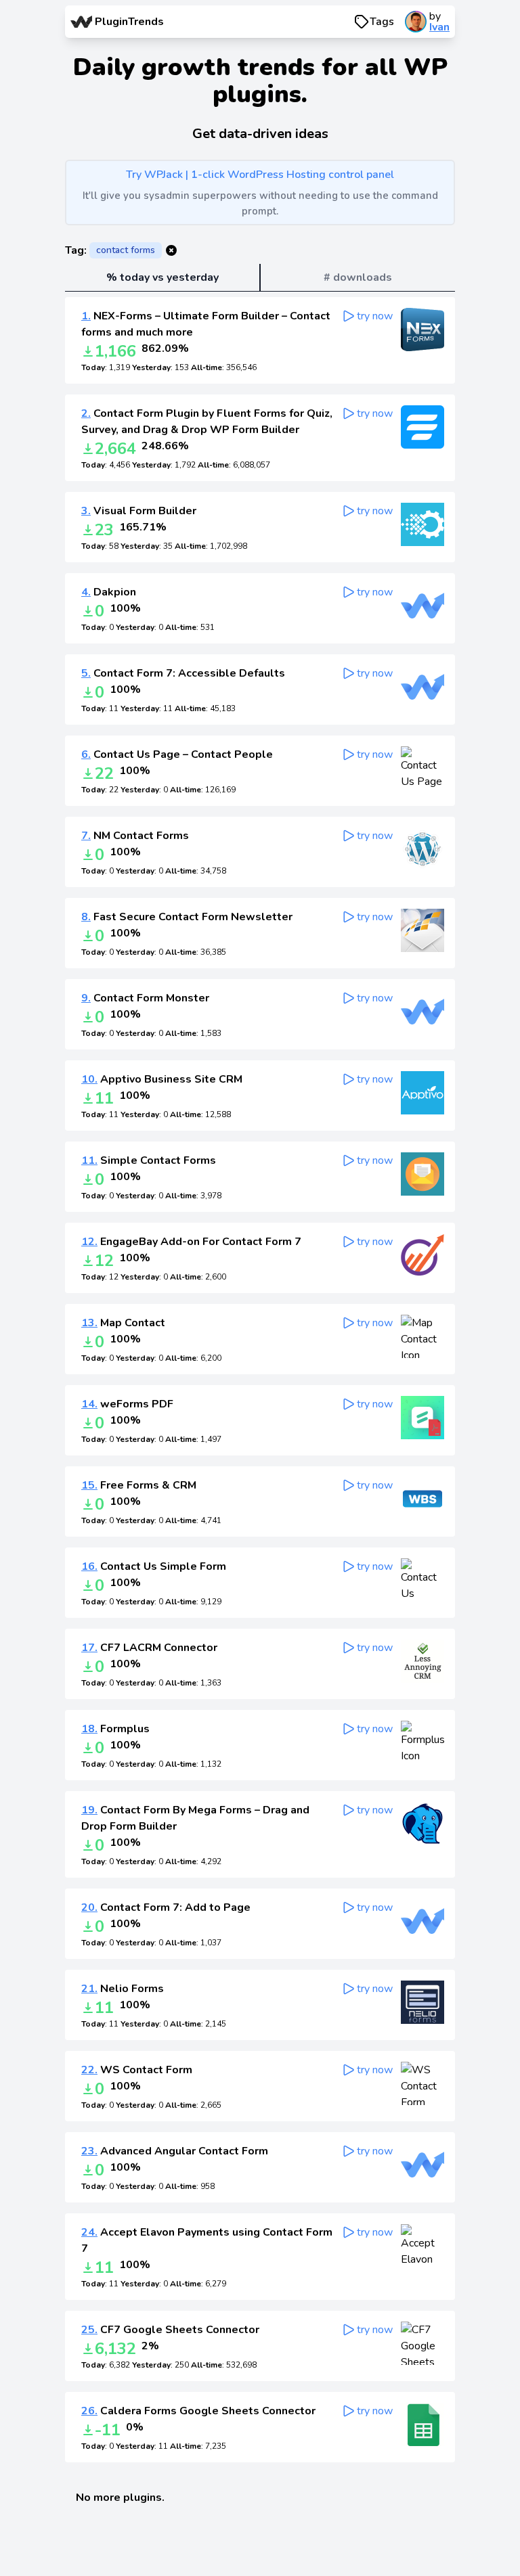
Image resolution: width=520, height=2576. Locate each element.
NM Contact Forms (135, 836)
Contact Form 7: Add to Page (166, 1907)
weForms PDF (127, 1404)
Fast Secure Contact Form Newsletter (187, 917)
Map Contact (123, 1323)
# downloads (358, 277)
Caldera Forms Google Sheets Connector (198, 2411)
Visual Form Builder (139, 511)
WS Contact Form (137, 2070)
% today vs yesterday (162, 277)
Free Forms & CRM (139, 1485)
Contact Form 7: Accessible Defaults (183, 673)
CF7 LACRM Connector (149, 1648)
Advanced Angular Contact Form (175, 2151)
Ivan (439, 27)
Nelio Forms (123, 1989)
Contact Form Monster (145, 998)
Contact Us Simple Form (154, 1566)
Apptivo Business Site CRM (162, 1079)
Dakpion (109, 592)
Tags (382, 22)
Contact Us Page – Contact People (177, 754)
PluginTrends (129, 22)
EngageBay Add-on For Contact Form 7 (191, 1242)
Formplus (115, 1729)
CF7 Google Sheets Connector (170, 2330)
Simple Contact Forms (149, 1160)
